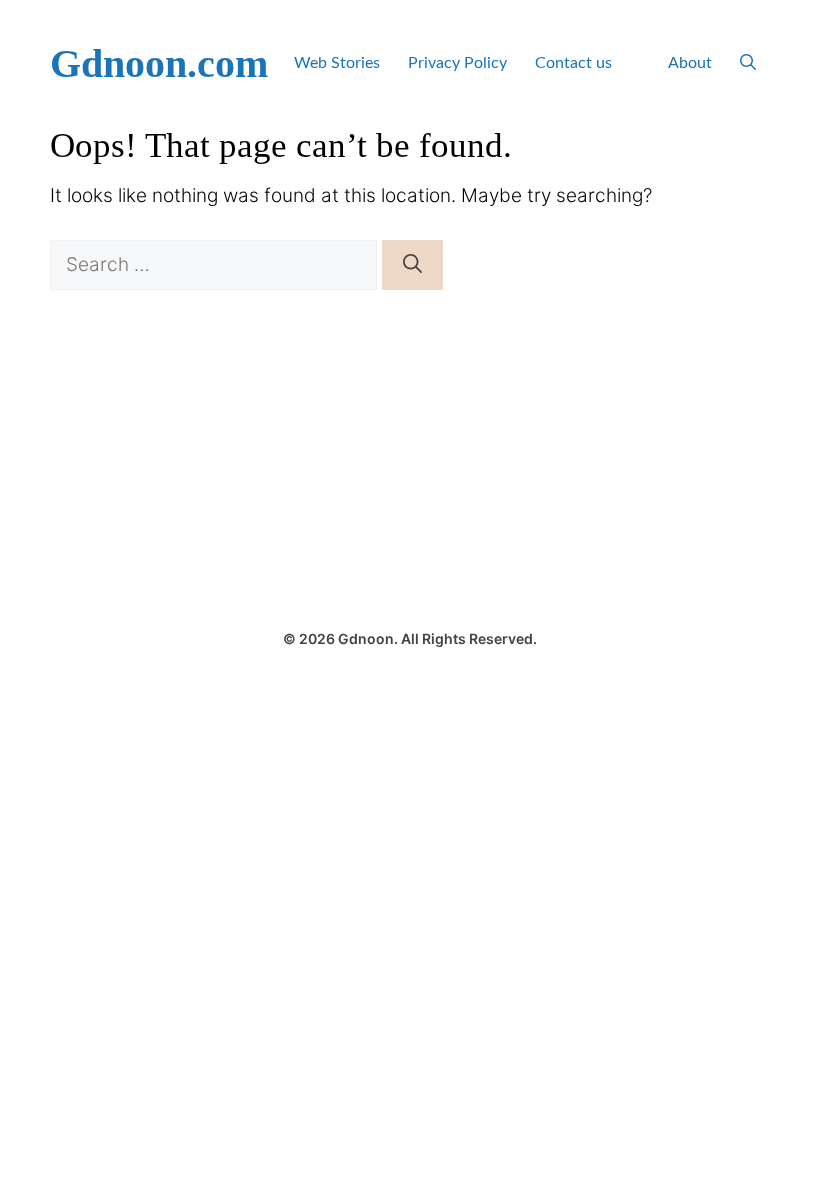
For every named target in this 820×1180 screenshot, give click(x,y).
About (690, 63)
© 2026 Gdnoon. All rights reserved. (410, 638)
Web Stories (337, 63)
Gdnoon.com (159, 63)
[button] (748, 63)
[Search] (412, 265)
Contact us (573, 63)
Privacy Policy (457, 63)
